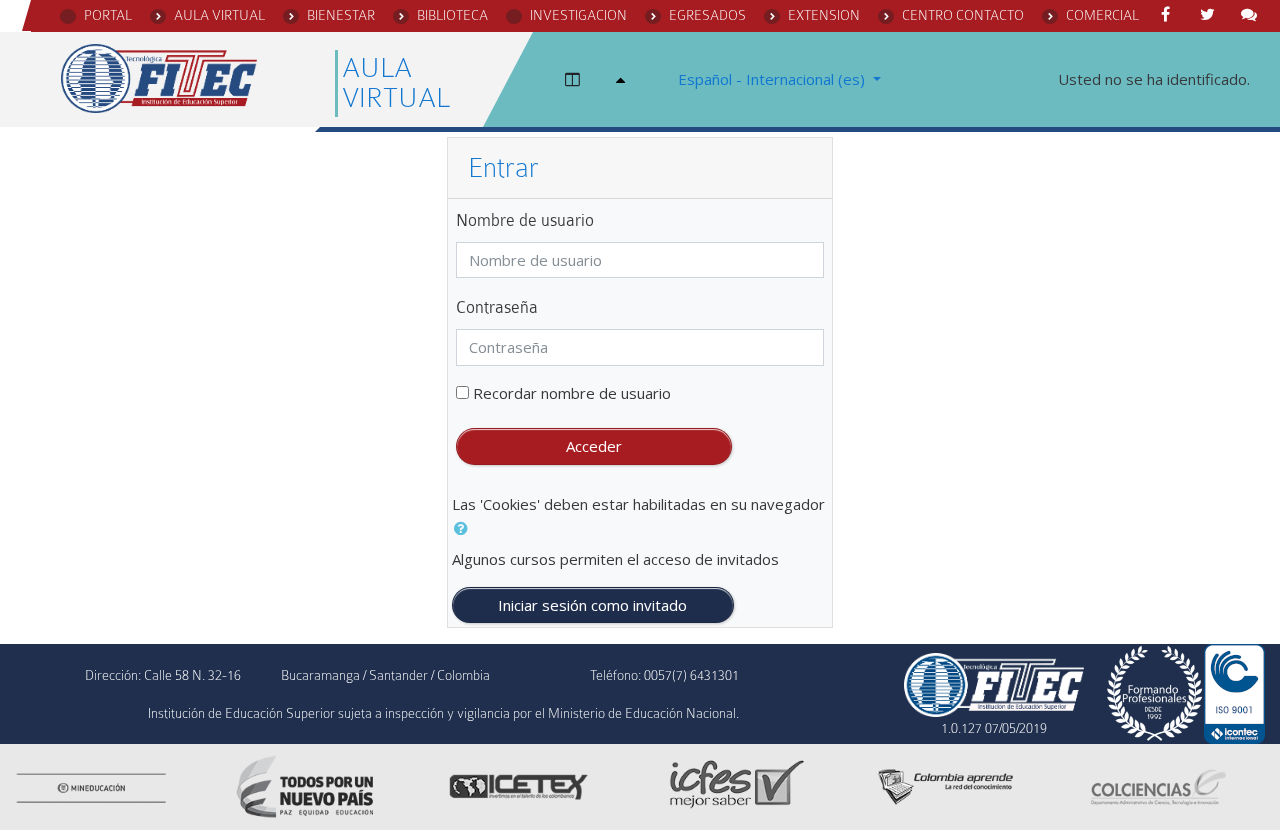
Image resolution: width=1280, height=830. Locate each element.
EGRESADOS (707, 15)
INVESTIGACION (578, 15)
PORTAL (108, 15)
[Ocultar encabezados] (624, 79)
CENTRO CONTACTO (963, 15)
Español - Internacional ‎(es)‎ (773, 79)
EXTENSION (824, 15)
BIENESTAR (341, 15)
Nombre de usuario (525, 220)
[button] (465, 528)
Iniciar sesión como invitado (592, 605)
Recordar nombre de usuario (572, 393)
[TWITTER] (1211, 15)
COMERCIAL (1102, 15)
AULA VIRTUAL (219, 15)
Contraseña (497, 307)
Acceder (594, 446)
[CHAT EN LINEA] (1253, 15)
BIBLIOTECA (452, 15)
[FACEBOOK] (1169, 15)
